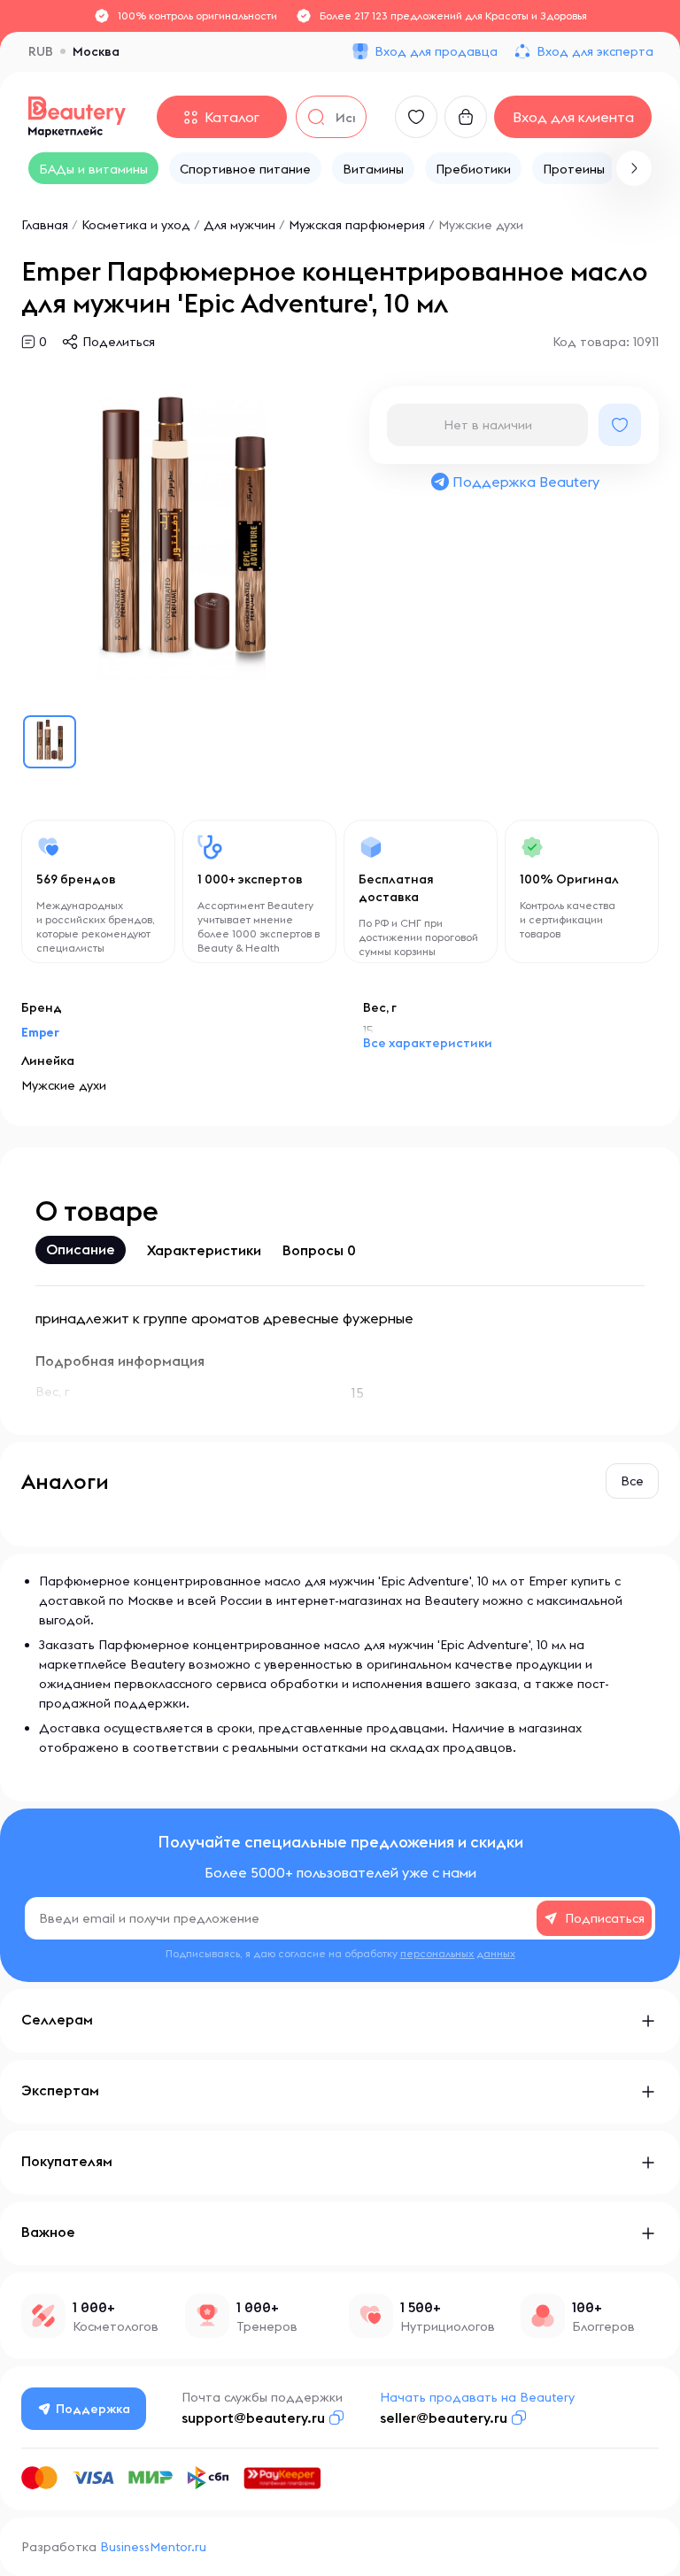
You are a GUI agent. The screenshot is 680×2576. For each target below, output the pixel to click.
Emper (40, 1032)
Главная (45, 225)
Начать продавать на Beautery (477, 2397)
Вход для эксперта (595, 51)
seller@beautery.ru (444, 2418)
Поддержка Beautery (526, 482)
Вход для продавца (436, 51)
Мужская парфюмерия (357, 225)
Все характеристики (428, 1043)
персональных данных (458, 1953)
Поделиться (119, 342)
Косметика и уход (136, 225)
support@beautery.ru (253, 2418)
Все (632, 1481)
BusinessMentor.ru (153, 2547)
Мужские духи (481, 225)
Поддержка (93, 2409)
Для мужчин (240, 225)
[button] (634, 168)
